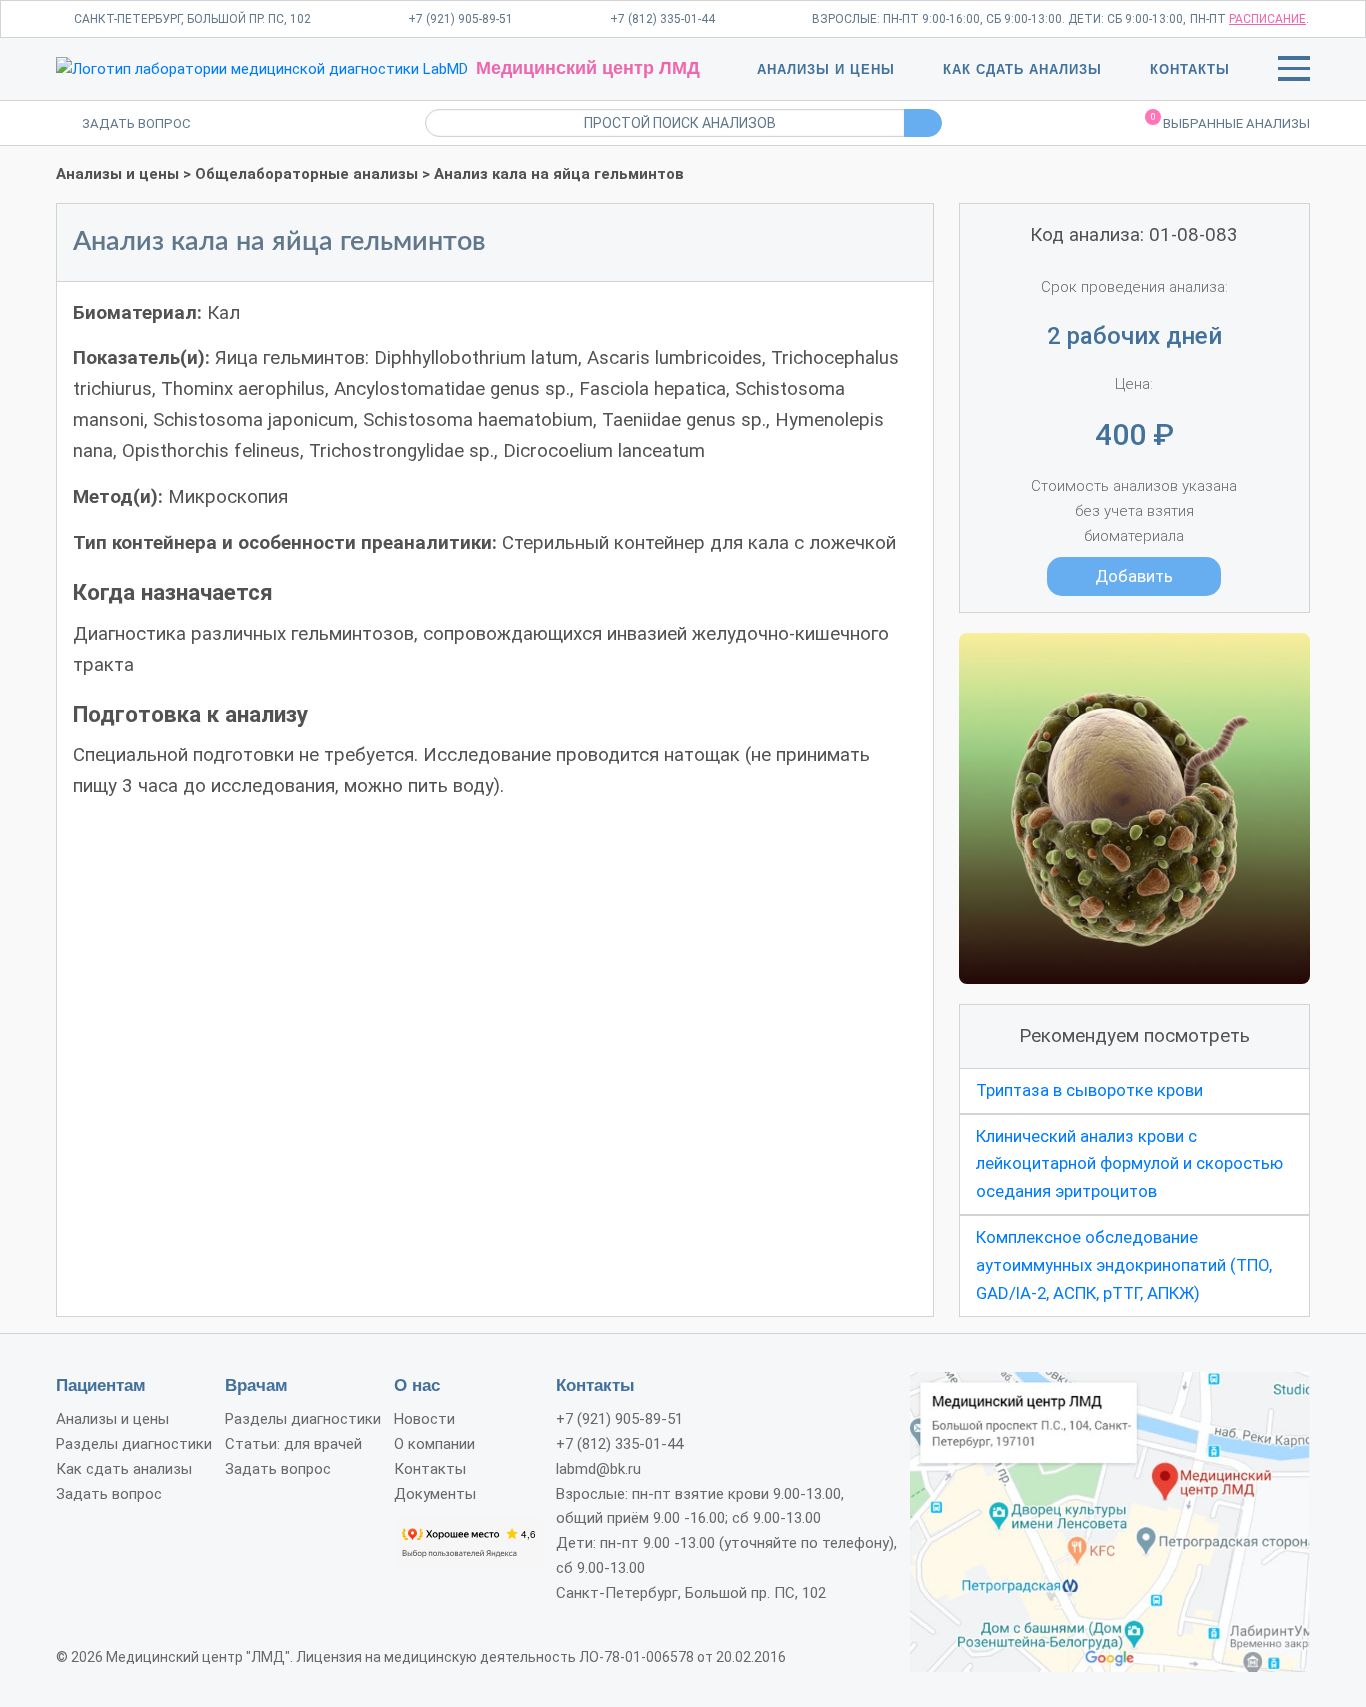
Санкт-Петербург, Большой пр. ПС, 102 (192, 19)
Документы (435, 1494)
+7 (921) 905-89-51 (460, 19)
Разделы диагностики (134, 1444)
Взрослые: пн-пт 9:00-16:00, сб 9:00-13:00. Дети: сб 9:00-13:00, (999, 19)
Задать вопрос (109, 1494)
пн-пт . (1249, 19)
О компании (434, 1444)
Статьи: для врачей (293, 1444)
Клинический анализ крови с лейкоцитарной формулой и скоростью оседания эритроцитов (1129, 1164)
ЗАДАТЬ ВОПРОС (136, 123)
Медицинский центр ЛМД (588, 68)
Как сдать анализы (1022, 69)
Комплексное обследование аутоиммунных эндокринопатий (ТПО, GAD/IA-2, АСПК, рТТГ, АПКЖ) (1124, 1265)
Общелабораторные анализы (306, 174)
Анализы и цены (826, 69)
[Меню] (1294, 72)
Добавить (1134, 576)
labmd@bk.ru (598, 1469)
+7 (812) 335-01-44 (662, 19)
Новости (424, 1419)
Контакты (1190, 69)
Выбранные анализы (1230, 122)
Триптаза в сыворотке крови (1089, 1090)
